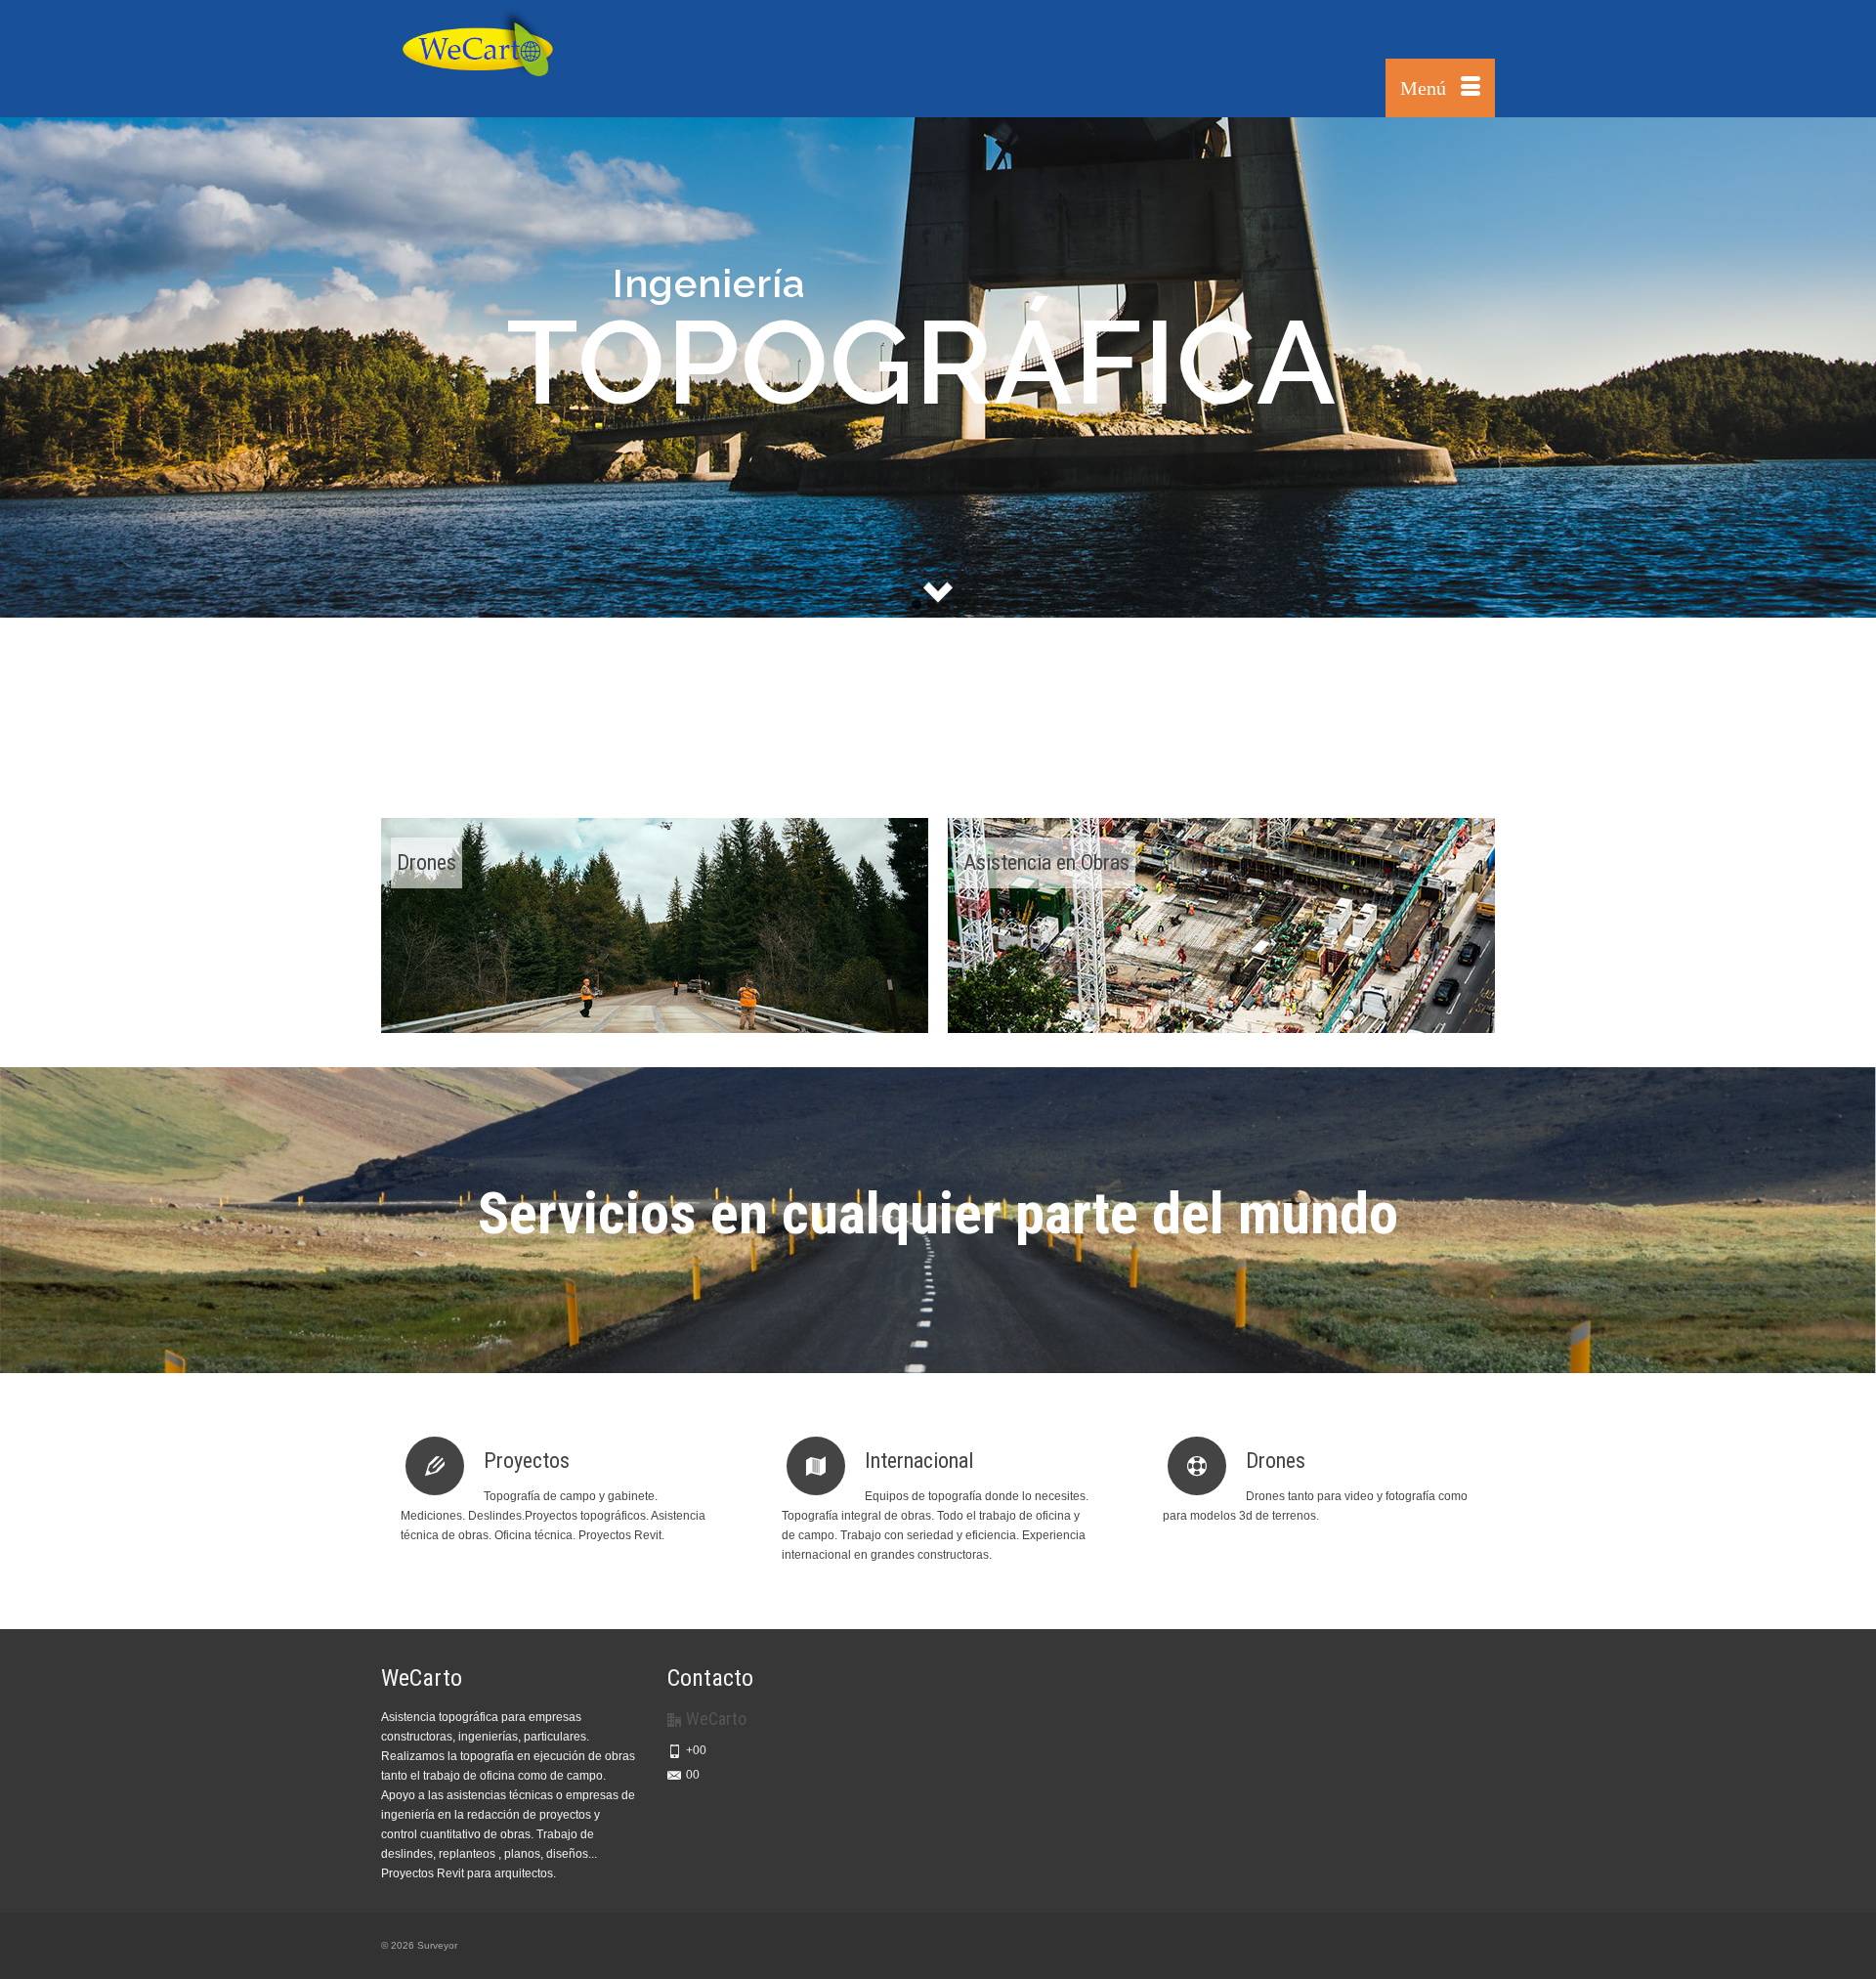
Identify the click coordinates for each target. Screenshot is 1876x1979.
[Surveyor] (557, 59)
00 (693, 1775)
